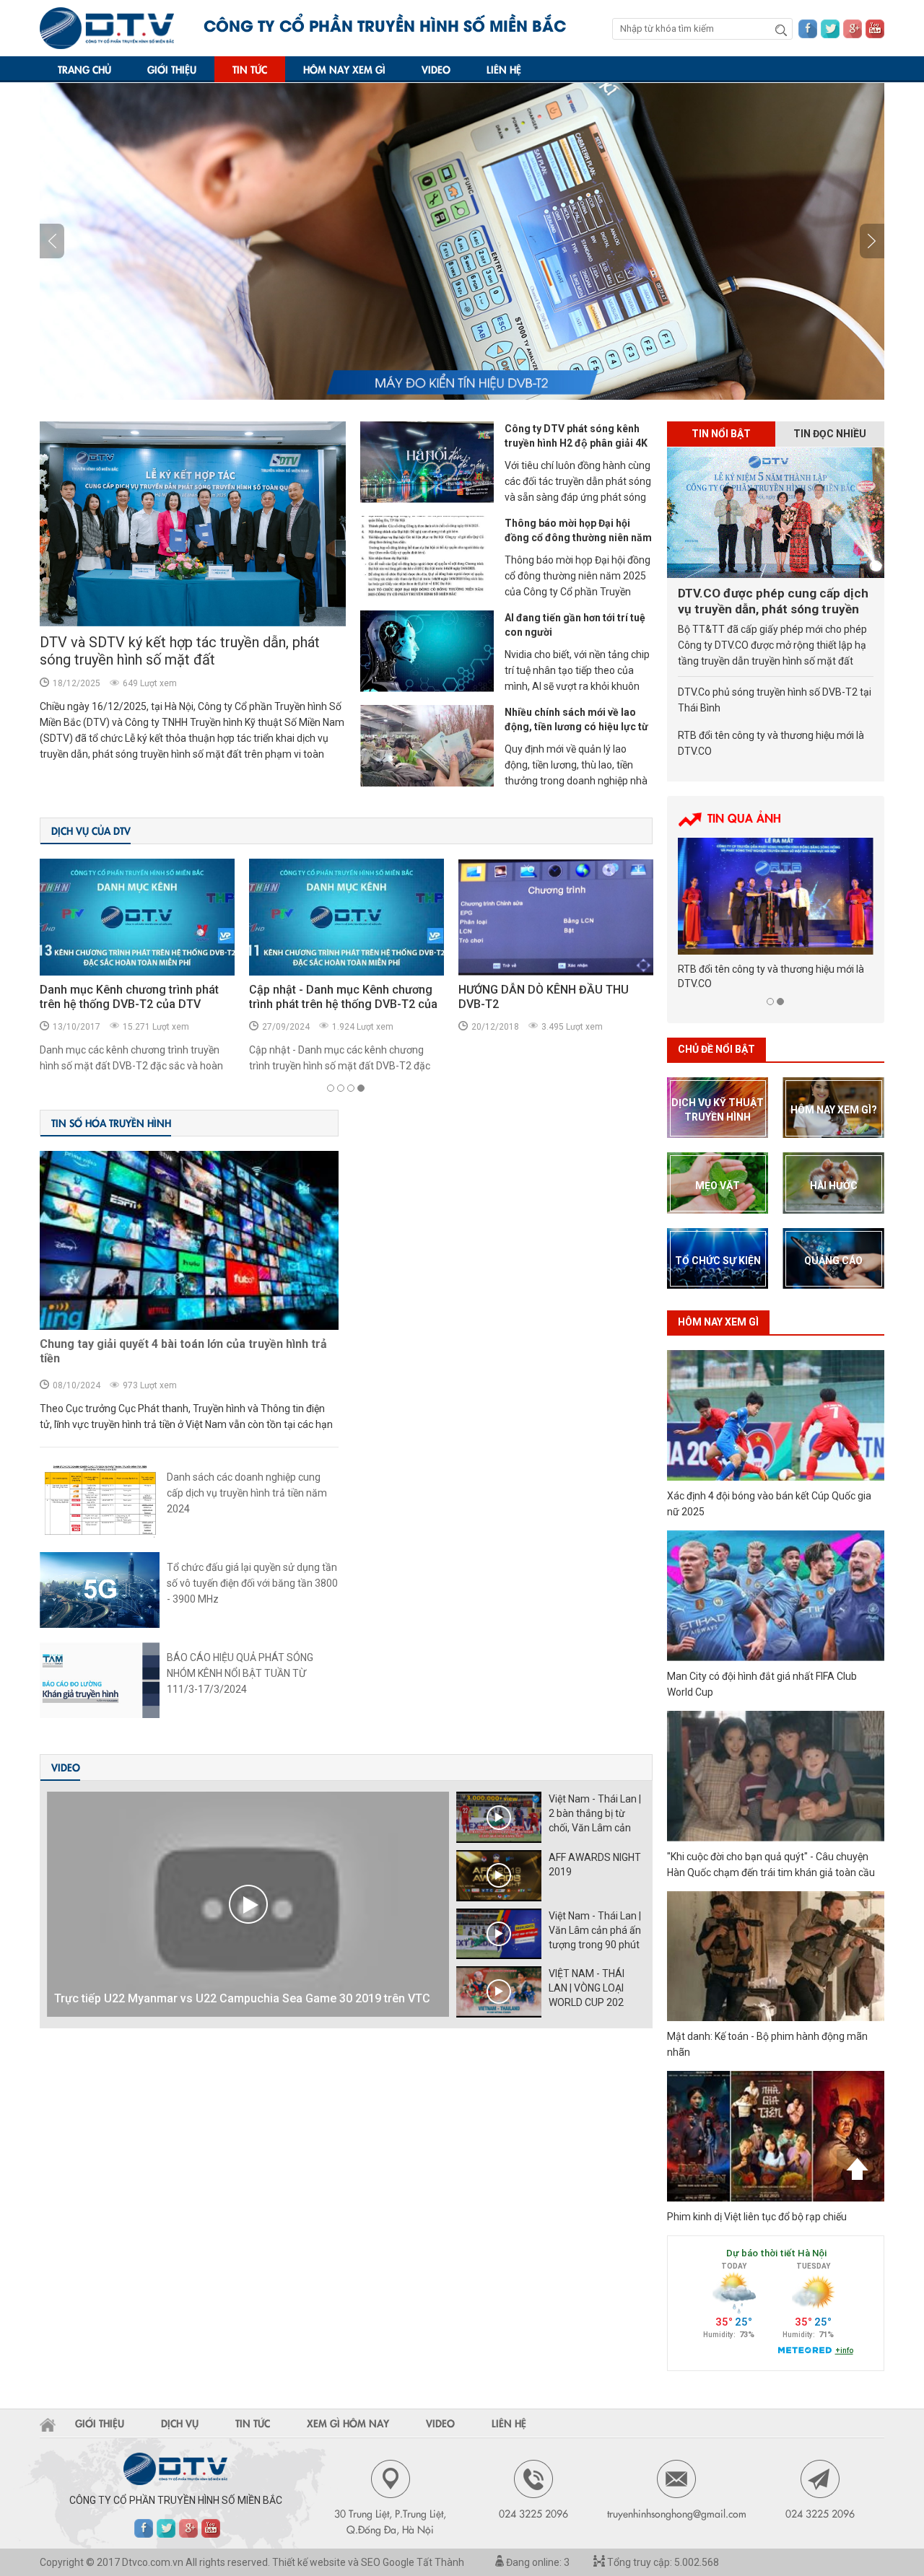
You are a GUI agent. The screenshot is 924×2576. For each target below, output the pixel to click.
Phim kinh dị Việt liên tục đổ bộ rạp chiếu (757, 2217)
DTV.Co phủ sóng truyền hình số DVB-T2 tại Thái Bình (775, 700)
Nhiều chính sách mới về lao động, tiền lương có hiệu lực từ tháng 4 (576, 727)
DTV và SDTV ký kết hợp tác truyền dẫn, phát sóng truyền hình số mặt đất (180, 651)
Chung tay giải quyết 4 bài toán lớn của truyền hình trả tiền (183, 1351)
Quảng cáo (833, 1261)
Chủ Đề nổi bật (716, 1049)
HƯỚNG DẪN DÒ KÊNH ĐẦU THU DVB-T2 (334, 997)
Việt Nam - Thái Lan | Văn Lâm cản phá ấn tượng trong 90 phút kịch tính (595, 1931)
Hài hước (834, 1186)
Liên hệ (504, 69)
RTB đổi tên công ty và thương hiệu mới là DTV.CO (771, 743)
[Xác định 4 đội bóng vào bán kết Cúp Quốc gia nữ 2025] (776, 1415)
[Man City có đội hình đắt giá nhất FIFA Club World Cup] (776, 1596)
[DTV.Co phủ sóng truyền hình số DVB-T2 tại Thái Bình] (776, 897)
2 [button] (341, 1088)
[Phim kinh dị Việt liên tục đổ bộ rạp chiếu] (776, 2136)
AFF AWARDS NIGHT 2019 (595, 1865)
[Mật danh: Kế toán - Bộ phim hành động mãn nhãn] (776, 1957)
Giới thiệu (172, 69)
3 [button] (351, 1088)
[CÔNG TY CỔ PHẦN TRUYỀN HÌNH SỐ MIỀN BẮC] (107, 28)
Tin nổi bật (721, 434)
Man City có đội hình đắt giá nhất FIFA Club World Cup (762, 1684)
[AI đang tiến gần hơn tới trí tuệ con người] (427, 651)
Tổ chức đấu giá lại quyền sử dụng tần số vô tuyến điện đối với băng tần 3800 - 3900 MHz (252, 1583)
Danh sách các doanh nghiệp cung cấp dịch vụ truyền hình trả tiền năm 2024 (247, 1493)
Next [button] (52, 241)
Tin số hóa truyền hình (111, 1123)
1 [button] (331, 1088)
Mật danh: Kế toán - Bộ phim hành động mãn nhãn (767, 2044)
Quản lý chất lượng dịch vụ (528, 990)
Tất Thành (440, 2562)
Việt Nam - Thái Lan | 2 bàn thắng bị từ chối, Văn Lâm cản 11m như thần (595, 1814)
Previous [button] (872, 241)
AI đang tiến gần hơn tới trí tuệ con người (575, 625)
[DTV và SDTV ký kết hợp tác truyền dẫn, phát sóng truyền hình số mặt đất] (193, 524)
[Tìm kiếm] (781, 30)
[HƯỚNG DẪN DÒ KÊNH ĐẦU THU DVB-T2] (346, 917)
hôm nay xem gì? (834, 1110)
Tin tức (250, 69)
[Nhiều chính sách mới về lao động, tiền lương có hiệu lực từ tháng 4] (427, 746)
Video (436, 69)
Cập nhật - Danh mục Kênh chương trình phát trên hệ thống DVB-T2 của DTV (134, 1004)
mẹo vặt (718, 1186)
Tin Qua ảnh (744, 818)
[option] (462, 241)
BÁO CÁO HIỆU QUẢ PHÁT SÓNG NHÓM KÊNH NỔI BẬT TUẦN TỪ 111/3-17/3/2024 (240, 1673)
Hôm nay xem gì (344, 69)
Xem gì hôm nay (348, 2423)
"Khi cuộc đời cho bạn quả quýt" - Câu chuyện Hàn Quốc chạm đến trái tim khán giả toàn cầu (771, 1865)
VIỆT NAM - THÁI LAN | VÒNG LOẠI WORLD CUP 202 (587, 1988)
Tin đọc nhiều (830, 434)
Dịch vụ (180, 2423)
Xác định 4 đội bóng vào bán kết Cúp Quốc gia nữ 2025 (769, 1504)
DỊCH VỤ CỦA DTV (91, 831)
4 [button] (361, 1088)
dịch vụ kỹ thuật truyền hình (718, 1110)
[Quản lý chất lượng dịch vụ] (556, 917)
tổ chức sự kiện (718, 1261)
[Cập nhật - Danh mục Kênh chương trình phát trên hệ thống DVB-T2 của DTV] (137, 917)
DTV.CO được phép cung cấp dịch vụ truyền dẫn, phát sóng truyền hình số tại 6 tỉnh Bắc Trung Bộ (773, 601)
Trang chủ (84, 69)
